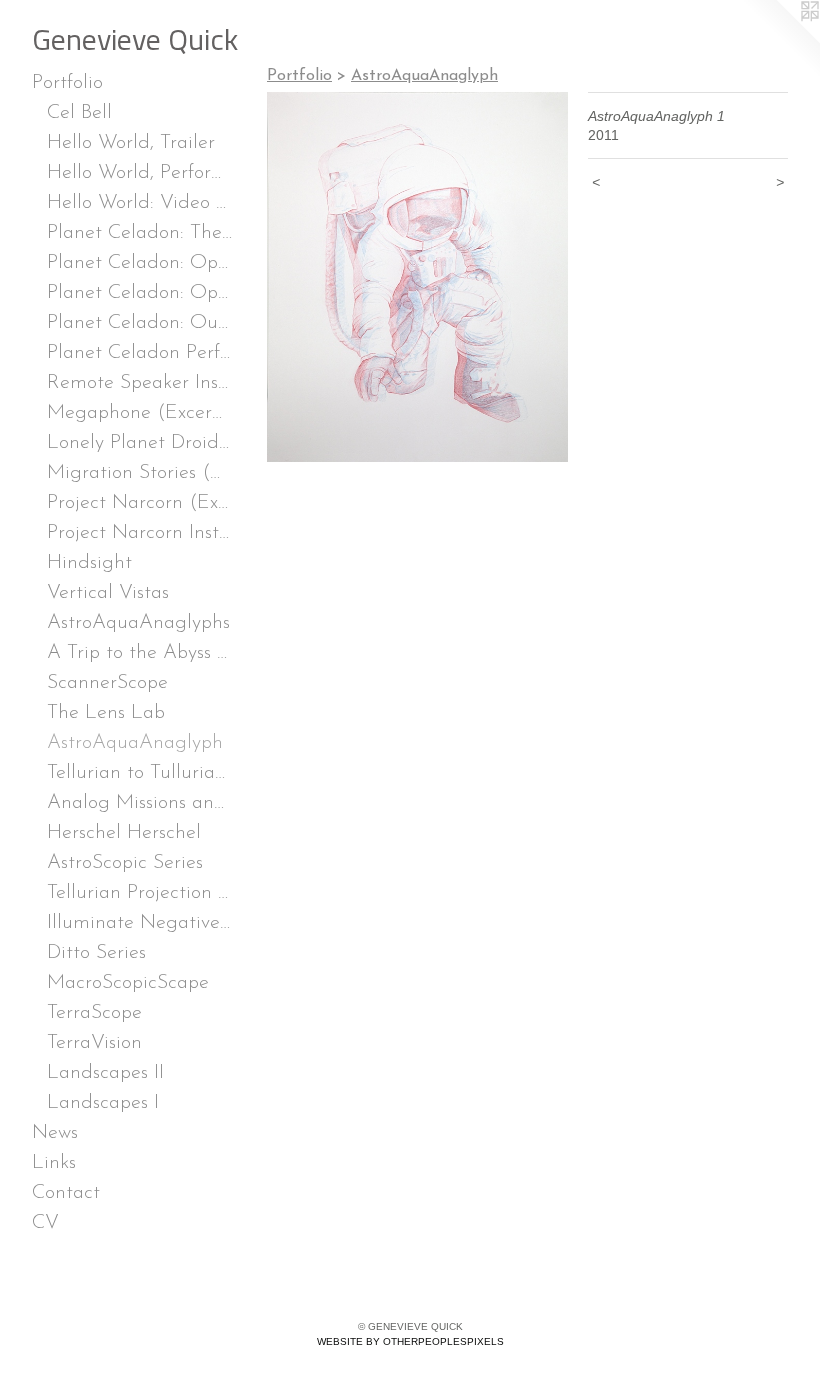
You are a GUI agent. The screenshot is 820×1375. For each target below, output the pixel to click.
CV (45, 1223)
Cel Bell (79, 113)
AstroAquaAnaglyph (135, 743)
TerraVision (94, 1043)
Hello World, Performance (139, 173)
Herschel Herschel (124, 833)
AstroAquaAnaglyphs (138, 623)
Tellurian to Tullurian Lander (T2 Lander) (139, 773)
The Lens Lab (106, 713)
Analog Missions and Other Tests (139, 803)
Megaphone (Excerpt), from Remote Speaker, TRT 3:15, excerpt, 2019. (139, 413)
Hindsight (89, 563)
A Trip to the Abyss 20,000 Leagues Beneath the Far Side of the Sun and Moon (139, 653)
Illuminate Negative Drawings (139, 923)
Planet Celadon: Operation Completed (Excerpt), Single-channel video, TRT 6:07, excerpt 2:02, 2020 (139, 263)
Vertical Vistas (108, 593)
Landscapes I (103, 1103)
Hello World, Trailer (131, 143)
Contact (66, 1193)
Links (54, 1163)
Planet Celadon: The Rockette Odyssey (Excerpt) (139, 233)
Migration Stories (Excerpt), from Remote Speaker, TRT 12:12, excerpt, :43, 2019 (139, 473)
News (55, 1133)
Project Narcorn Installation (139, 533)
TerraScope (94, 1013)
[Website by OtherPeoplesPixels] (780, 40)
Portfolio (67, 83)
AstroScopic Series (125, 863)
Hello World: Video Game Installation (139, 203)
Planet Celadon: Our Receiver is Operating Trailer (139, 323)
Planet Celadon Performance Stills (139, 353)
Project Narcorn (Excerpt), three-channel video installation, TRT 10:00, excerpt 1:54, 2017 (139, 503)
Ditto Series (96, 953)
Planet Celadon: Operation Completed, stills (139, 293)
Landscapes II (105, 1073)
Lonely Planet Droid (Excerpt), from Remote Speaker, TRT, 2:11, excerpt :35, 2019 (139, 443)
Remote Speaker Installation (139, 383)
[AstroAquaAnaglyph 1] (417, 277)
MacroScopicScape (128, 983)
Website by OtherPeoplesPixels (410, 1341)
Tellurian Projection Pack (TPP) (139, 893)
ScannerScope (107, 683)
